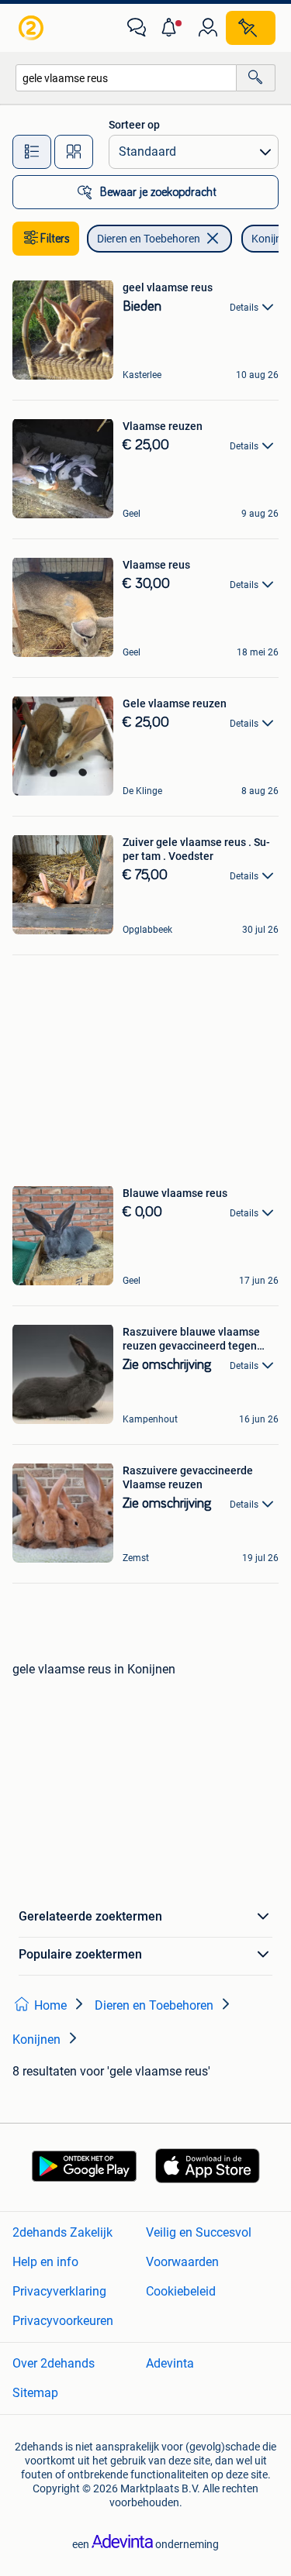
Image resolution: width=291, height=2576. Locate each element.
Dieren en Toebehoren (149, 239)
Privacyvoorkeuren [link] (63, 2321)
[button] (172, 28)
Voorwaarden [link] (182, 2262)
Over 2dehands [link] (54, 2363)
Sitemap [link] (35, 2393)
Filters (55, 239)
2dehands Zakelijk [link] (62, 2232)
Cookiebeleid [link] (181, 2291)
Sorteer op (134, 125)
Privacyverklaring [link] (59, 2291)
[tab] (32, 152)
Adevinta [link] (170, 2363)
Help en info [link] (45, 2262)
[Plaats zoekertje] (251, 28)
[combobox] (126, 78)
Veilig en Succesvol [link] (199, 2232)
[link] (33, 28)
